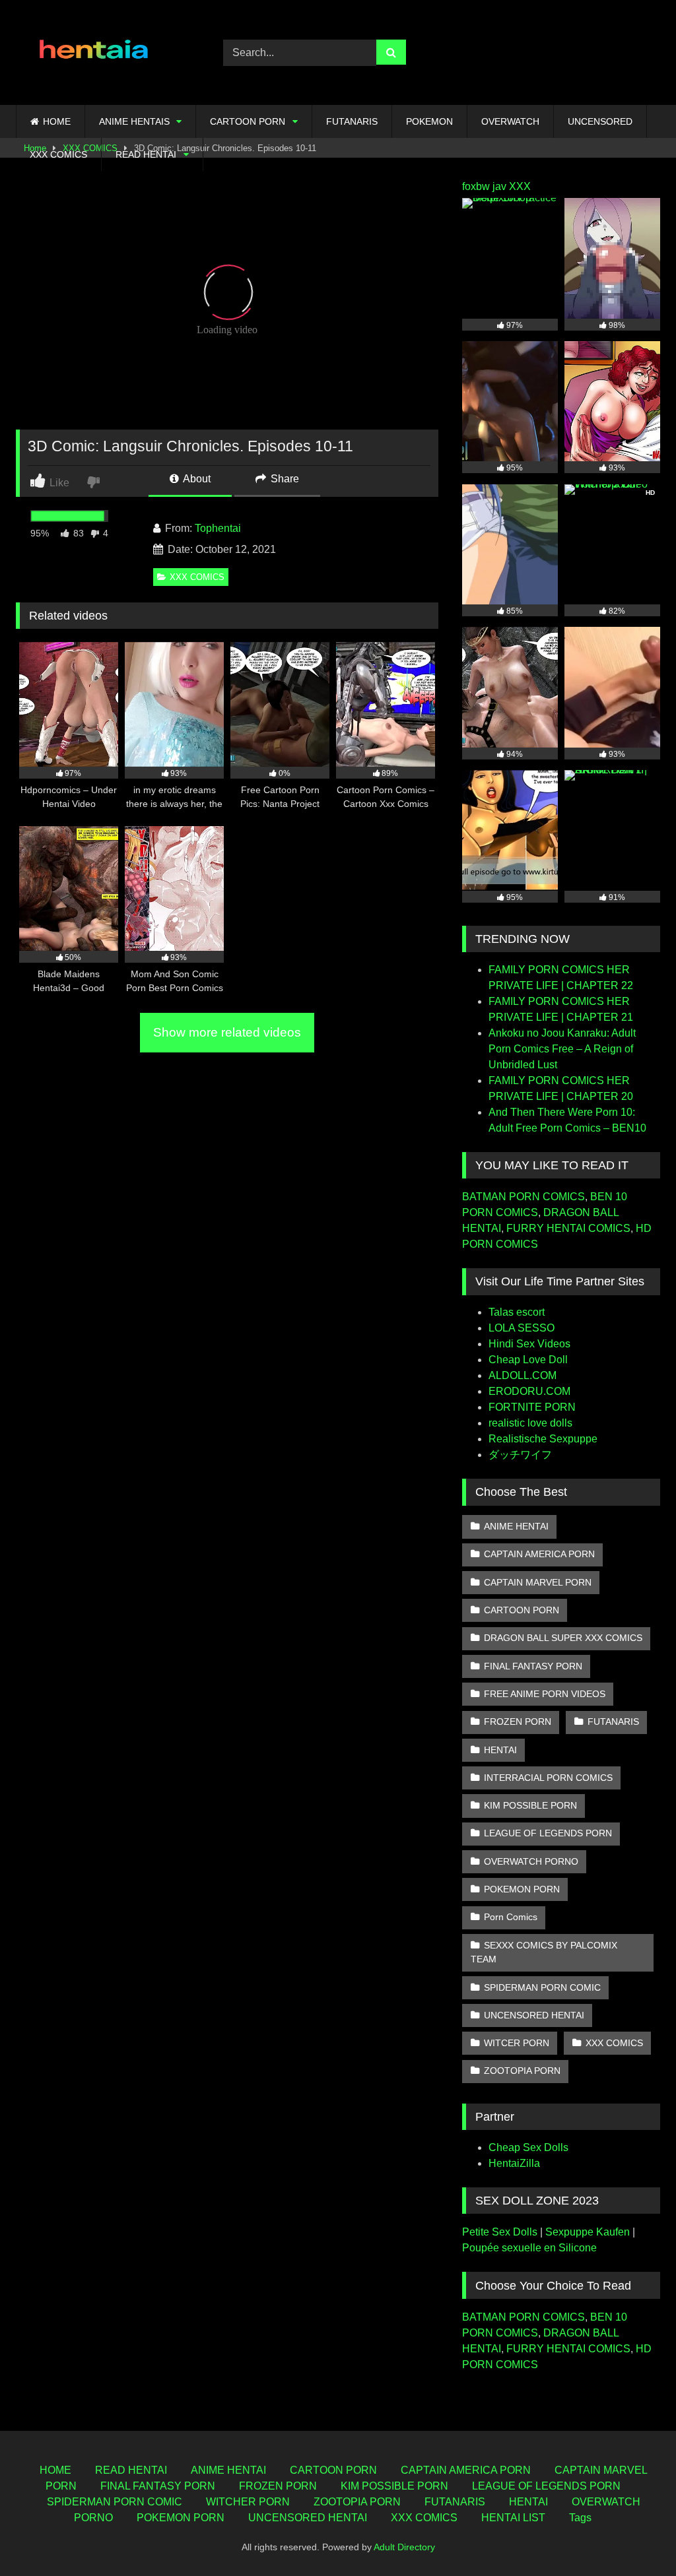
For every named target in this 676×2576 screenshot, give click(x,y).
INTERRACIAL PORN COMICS (548, 1778)
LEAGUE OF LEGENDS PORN (548, 1833)
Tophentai (218, 528)
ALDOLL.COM (523, 1375)
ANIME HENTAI (516, 1526)
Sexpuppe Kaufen (588, 2232)
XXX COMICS (58, 154)
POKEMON (429, 121)
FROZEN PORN (518, 1722)
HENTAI (500, 1750)
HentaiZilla (514, 2163)
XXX (520, 186)
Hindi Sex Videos (529, 1344)
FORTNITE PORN (532, 1407)
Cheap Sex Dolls (528, 2147)
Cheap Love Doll (528, 1360)
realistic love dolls (530, 1423)
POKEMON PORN (522, 1889)
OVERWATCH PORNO (531, 1861)
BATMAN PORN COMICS (524, 1197)
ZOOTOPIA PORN (522, 2071)
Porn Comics (511, 1917)
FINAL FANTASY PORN (533, 1666)
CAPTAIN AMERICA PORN (539, 1554)
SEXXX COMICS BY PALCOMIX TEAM (544, 1952)
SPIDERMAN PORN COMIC (542, 1987)
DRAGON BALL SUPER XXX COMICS (563, 1638)
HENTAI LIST (513, 2518)
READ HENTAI (146, 154)
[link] (95, 481)
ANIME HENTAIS (134, 121)
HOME (57, 121)
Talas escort (517, 1312)
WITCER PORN (517, 2043)
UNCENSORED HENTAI (534, 2015)
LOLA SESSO (522, 1328)
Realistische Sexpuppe (543, 1439)
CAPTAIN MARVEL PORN (538, 1582)
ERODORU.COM (529, 1391)
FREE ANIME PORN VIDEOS (545, 1694)
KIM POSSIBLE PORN (530, 1805)
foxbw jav (484, 186)
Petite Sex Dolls (500, 2232)
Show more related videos (227, 1032)
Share (284, 479)
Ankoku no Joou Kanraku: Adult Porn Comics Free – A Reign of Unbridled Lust (562, 1049)
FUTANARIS (352, 121)
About (196, 479)
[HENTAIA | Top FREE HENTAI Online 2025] (104, 52)
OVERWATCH (510, 121)
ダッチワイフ (520, 1455)
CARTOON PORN (248, 121)
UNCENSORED (600, 121)
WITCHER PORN (248, 2502)
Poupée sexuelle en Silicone (529, 2248)
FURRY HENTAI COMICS (568, 1228)
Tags (580, 2518)
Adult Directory (404, 2547)
